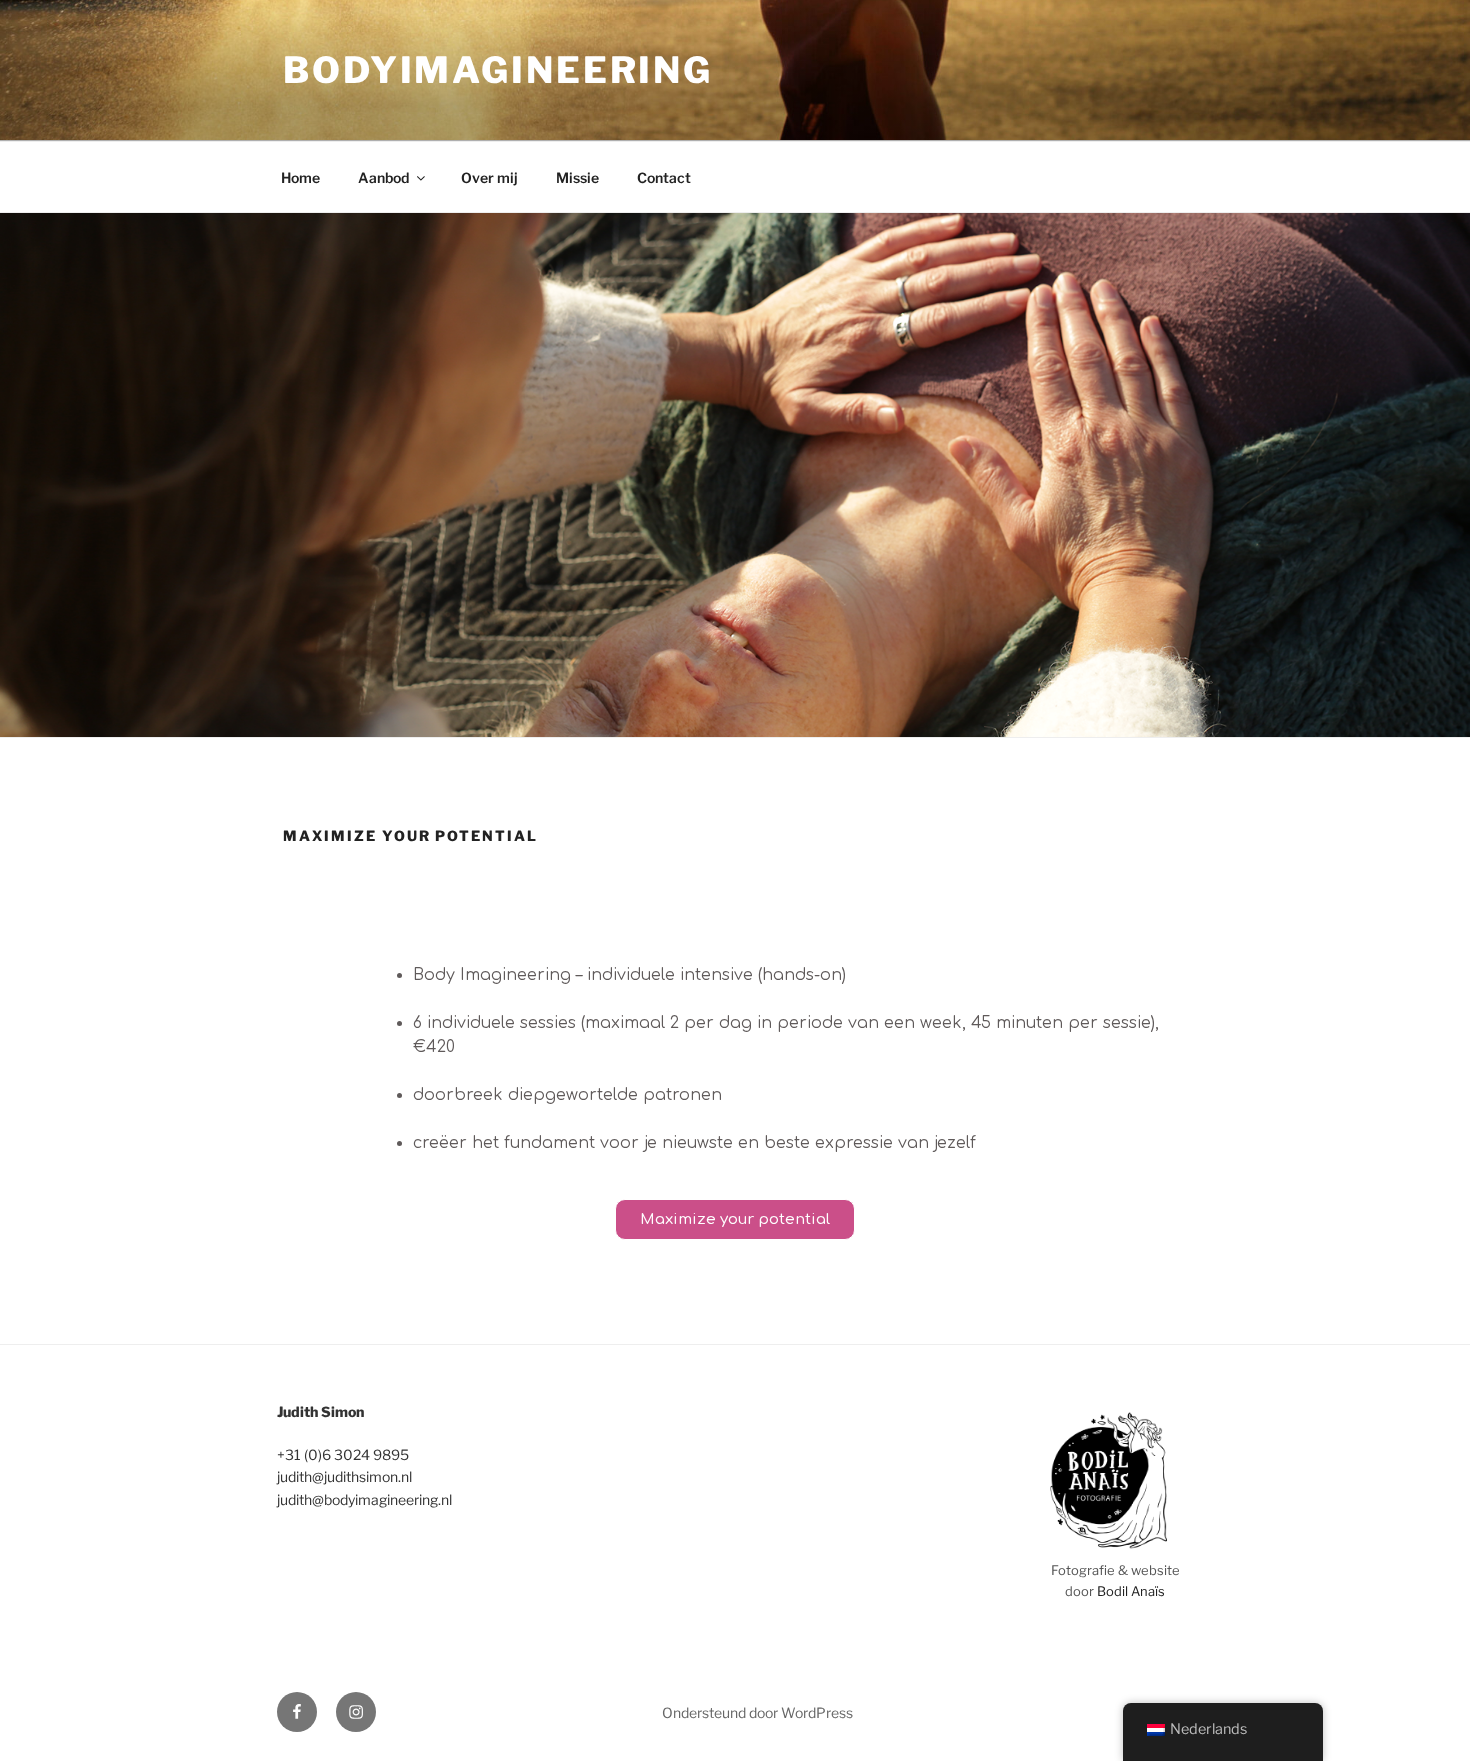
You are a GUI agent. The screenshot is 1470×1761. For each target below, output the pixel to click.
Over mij (489, 177)
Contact (664, 177)
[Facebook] (297, 1712)
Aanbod (383, 177)
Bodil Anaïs (1131, 1591)
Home (300, 177)
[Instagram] (356, 1712)
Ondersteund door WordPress (757, 1712)
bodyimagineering (498, 70)
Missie (577, 177)
